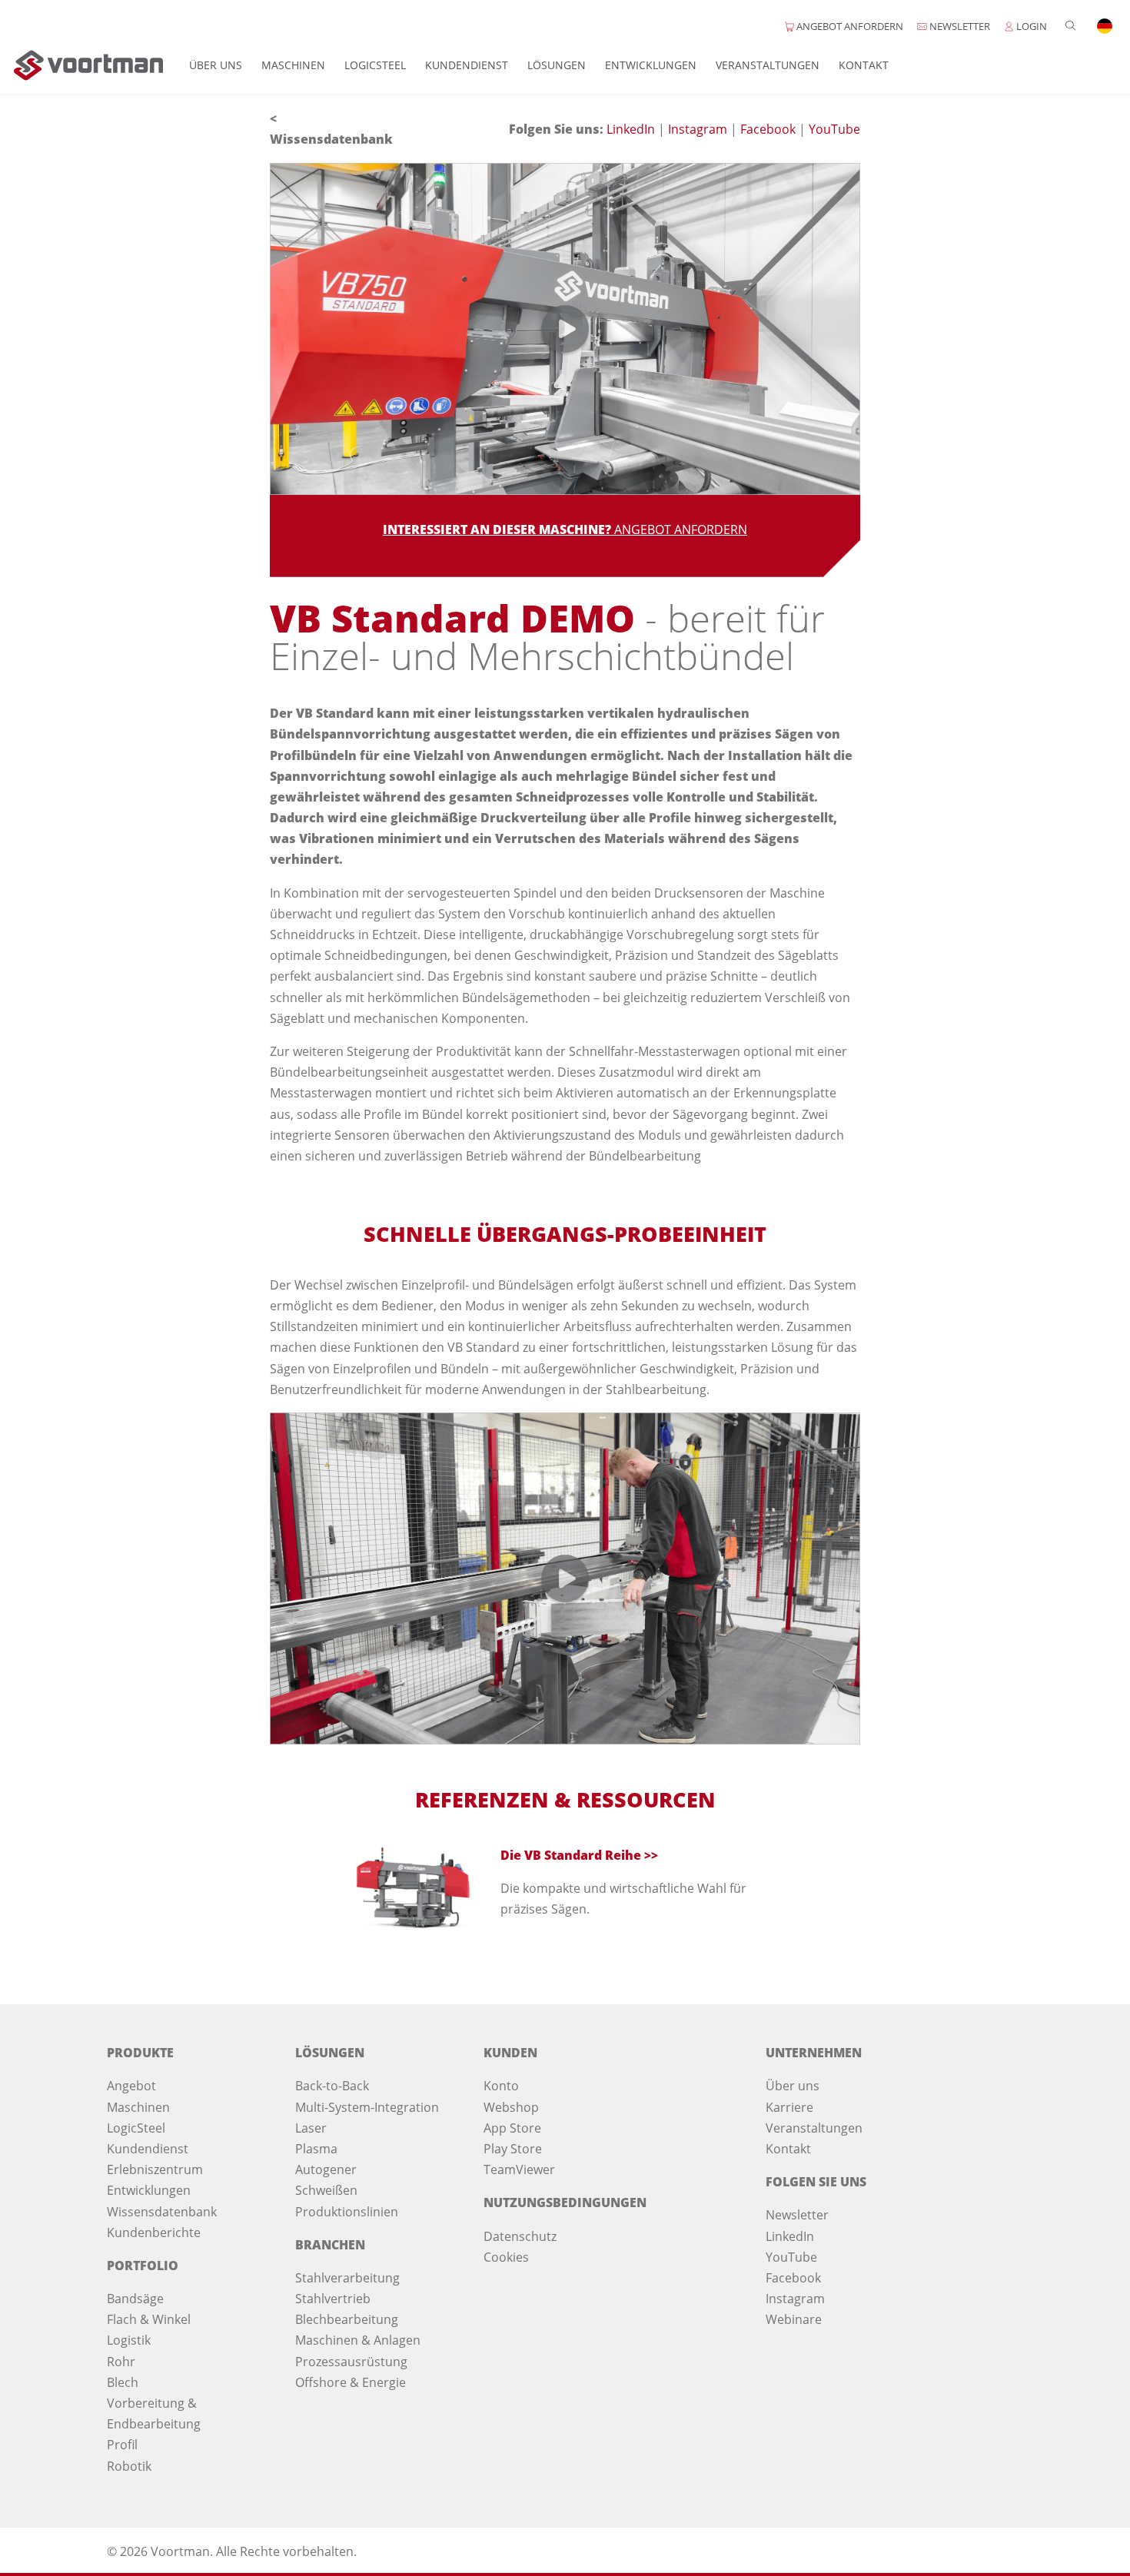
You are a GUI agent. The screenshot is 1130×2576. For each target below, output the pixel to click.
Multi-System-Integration (367, 2107)
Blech (123, 2382)
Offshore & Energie (351, 2382)
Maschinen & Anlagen (358, 2340)
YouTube (834, 129)
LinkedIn (632, 129)
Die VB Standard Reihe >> (579, 1855)
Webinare (794, 2319)
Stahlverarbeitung (347, 2278)
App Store (512, 2128)
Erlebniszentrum (155, 2169)
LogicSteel (375, 65)
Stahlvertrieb (333, 2299)
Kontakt (864, 65)
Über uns (216, 65)
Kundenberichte (154, 2232)
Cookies (506, 2257)
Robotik (129, 2466)
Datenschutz (520, 2236)
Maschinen (293, 65)
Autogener (326, 2169)
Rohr (121, 2362)
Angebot (131, 2086)
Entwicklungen (651, 65)
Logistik (129, 2340)
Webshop (511, 2107)
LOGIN (1030, 26)
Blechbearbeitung (347, 2319)
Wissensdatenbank (331, 139)
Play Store (513, 2149)
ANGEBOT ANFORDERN (849, 26)
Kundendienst (467, 65)
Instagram (699, 129)
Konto (501, 2086)
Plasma (316, 2149)
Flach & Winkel (149, 2319)
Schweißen (326, 2190)
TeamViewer (519, 2169)
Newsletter (797, 2215)
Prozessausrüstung (351, 2362)
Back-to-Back (332, 2086)
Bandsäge (135, 2299)
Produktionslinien (347, 2212)
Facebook (769, 129)
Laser (311, 2128)
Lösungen (557, 65)
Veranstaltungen (768, 65)
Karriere (789, 2107)
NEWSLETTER (959, 26)
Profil (122, 2445)
